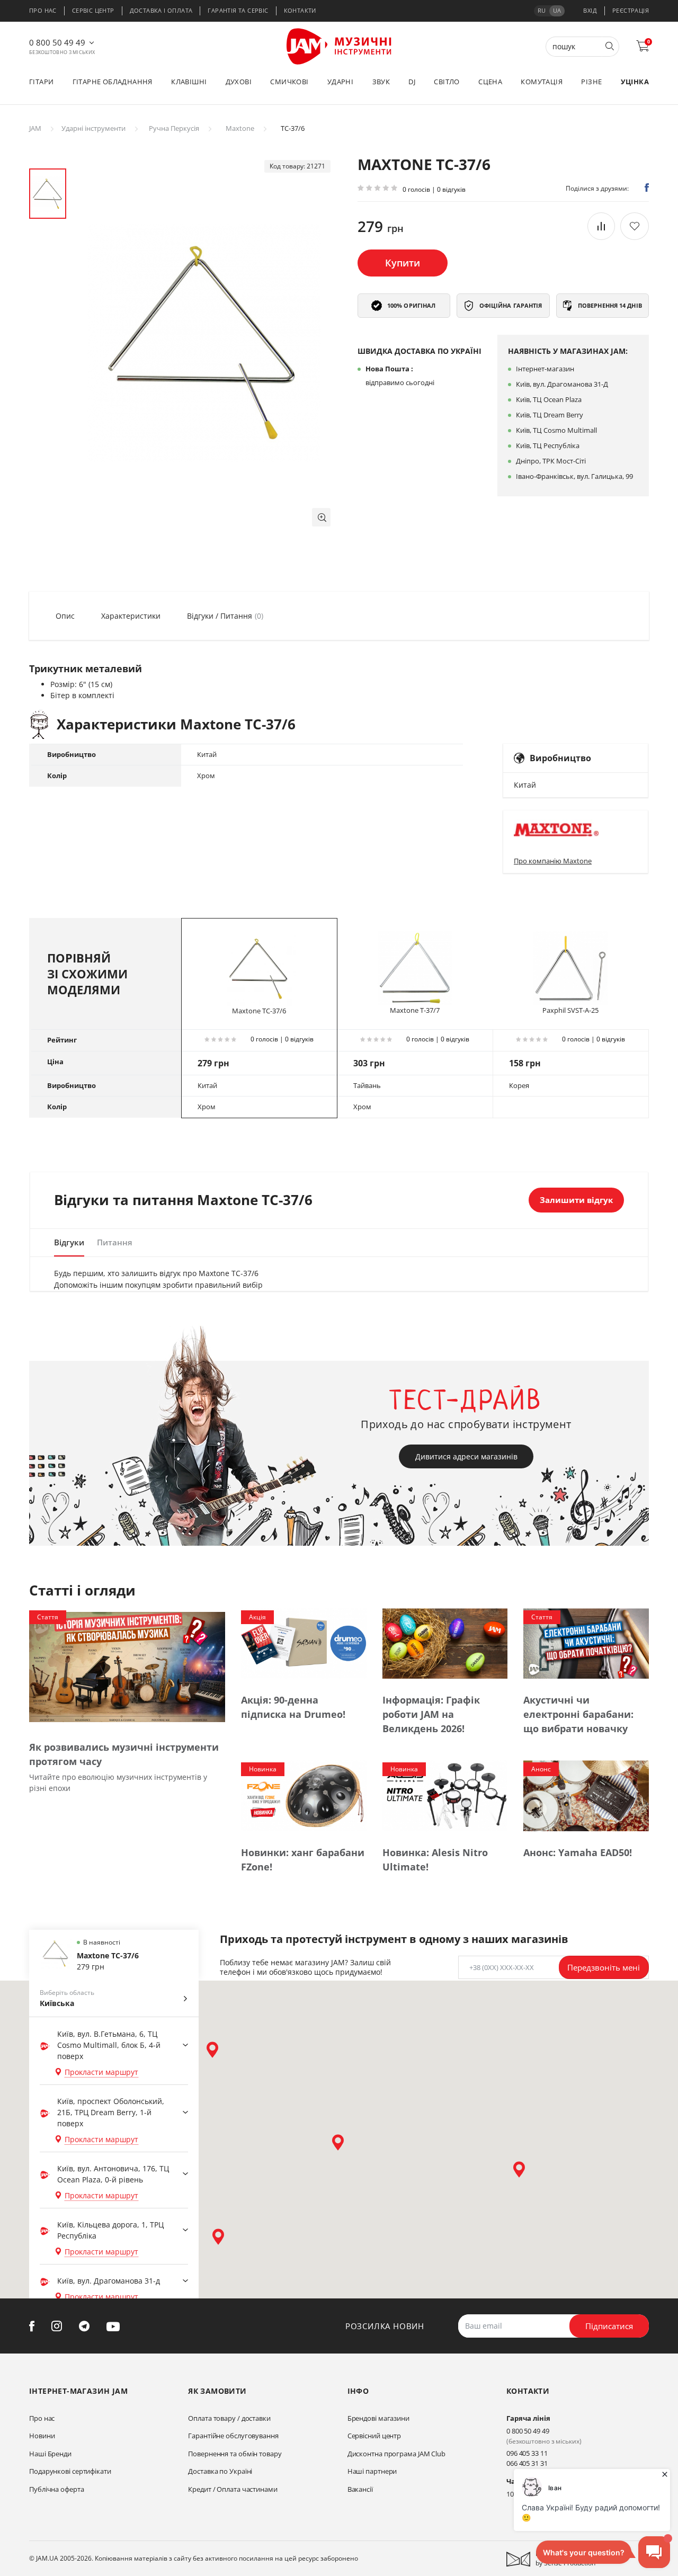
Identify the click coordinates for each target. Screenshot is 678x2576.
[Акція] (304, 1643)
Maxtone (240, 128)
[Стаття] (127, 1666)
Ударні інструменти (93, 128)
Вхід (590, 10)
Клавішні (189, 82)
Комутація (542, 82)
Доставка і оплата (161, 10)
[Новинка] (304, 1795)
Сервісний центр (374, 2436)
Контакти (300, 10)
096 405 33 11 (527, 2453)
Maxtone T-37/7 (415, 1010)
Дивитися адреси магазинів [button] (466, 1456)
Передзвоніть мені (604, 1967)
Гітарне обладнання (113, 82)
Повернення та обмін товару (235, 2454)
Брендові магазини (378, 2418)
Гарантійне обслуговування (233, 2436)
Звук (381, 82)
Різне (591, 82)
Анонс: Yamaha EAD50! (578, 1852)
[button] (321, 517)
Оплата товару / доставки (229, 2418)
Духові (239, 82)
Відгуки (69, 1242)
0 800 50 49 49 (57, 42)
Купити (403, 263)
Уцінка (635, 82)
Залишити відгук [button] (576, 1200)
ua (557, 10)
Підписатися (609, 2326)
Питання (115, 1242)
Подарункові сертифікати (70, 2471)
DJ (412, 82)
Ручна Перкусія (174, 128)
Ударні (340, 82)
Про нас (43, 10)
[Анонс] (586, 1795)
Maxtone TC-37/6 (259, 1011)
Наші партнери (372, 2471)
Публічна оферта (57, 2489)
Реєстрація (631, 10)
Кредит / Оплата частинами (233, 2489)
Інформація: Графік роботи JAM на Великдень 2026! (431, 1714)
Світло (447, 82)
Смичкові (289, 82)
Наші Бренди (50, 2454)
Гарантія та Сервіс (238, 10)
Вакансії (360, 2489)
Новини (42, 2436)
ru (542, 10)
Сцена (490, 82)
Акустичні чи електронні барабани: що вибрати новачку (578, 1714)
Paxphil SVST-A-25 (570, 1010)
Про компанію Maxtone (553, 861)
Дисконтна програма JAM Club (396, 2454)
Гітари (41, 82)
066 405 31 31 (527, 2463)
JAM (35, 128)
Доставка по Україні (220, 2471)
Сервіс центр (93, 10)
